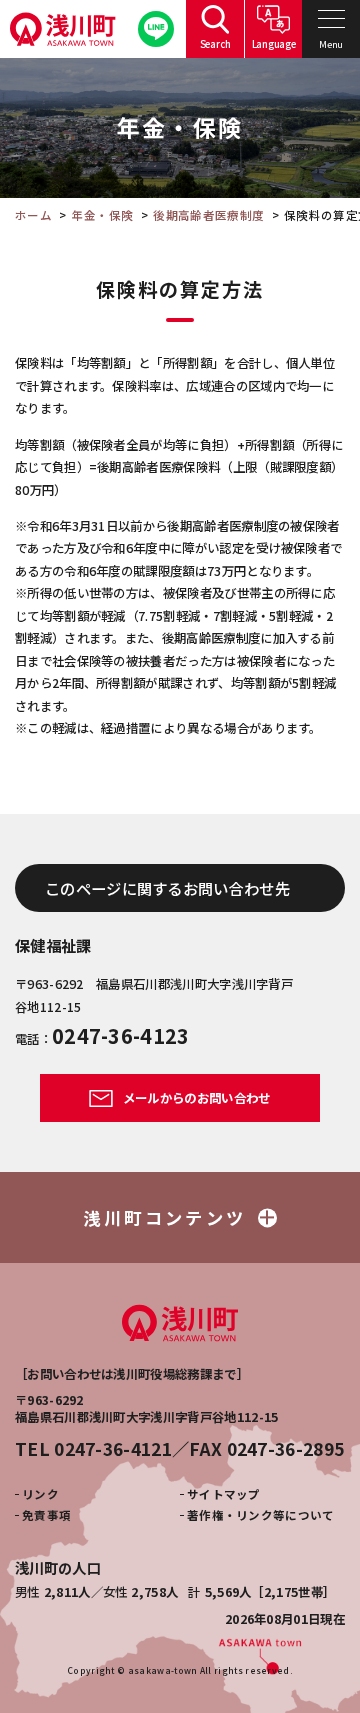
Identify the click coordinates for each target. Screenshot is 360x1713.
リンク (40, 1494)
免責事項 (46, 1515)
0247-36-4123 (121, 1035)
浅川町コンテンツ (165, 1217)
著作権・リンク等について (261, 1515)
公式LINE (156, 29)
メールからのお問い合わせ (194, 1098)
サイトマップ (224, 1494)
